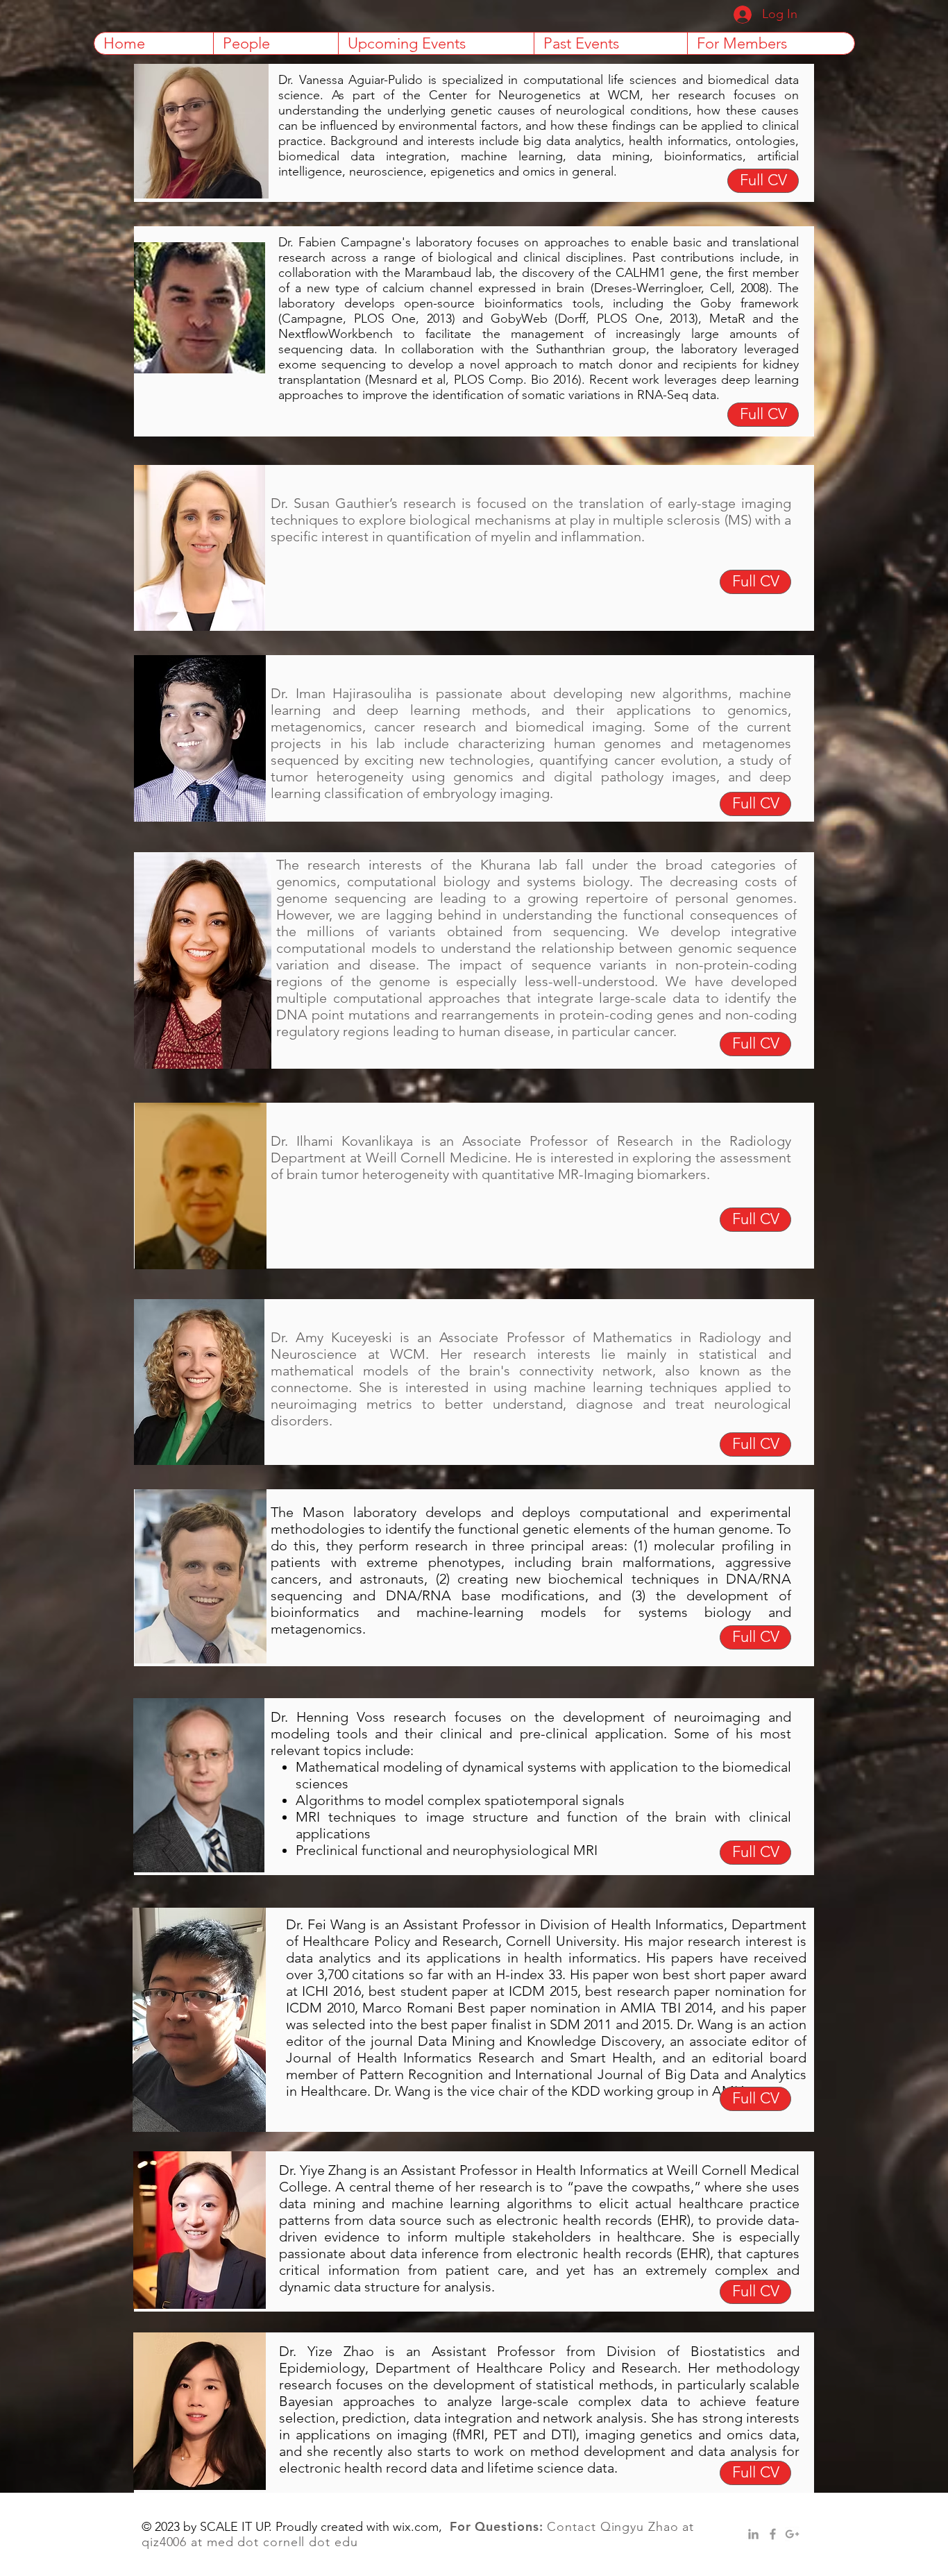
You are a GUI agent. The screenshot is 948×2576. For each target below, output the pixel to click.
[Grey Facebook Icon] (773, 2534)
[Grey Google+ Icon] (792, 2534)
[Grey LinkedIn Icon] (753, 2534)
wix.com (416, 2527)
